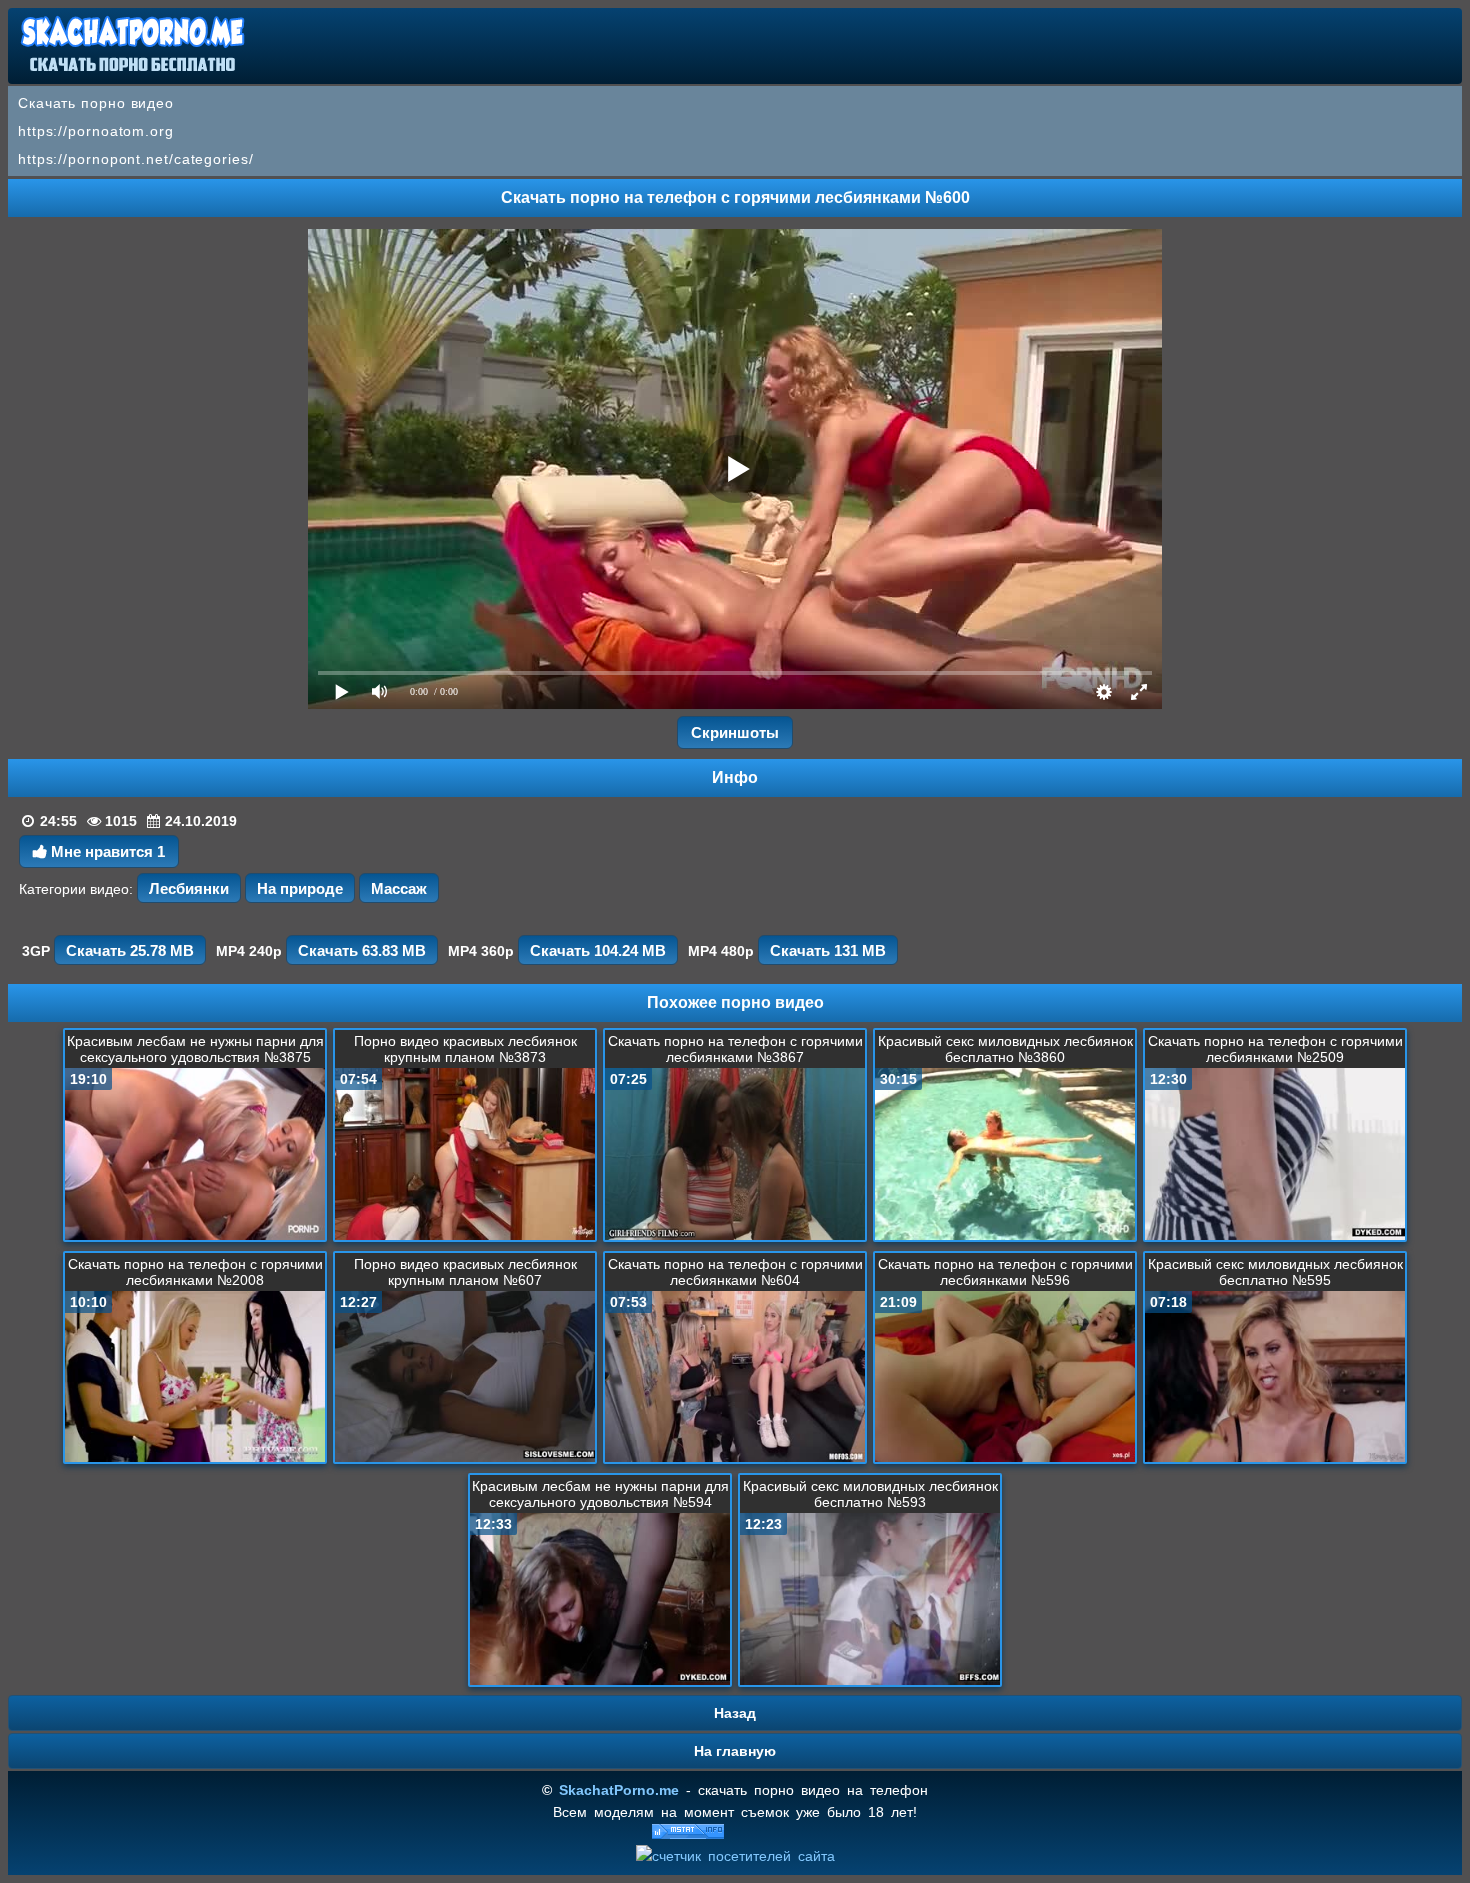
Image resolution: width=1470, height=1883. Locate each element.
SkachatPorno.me (619, 1790)
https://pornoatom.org (96, 131)
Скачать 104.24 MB (598, 950)
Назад (735, 1713)
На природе (300, 888)
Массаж (399, 888)
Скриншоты (735, 732)
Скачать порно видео (96, 103)
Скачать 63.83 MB (362, 950)
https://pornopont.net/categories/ (136, 159)
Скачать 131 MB (828, 950)
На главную (735, 1751)
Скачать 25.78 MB (130, 950)
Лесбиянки (189, 888)
